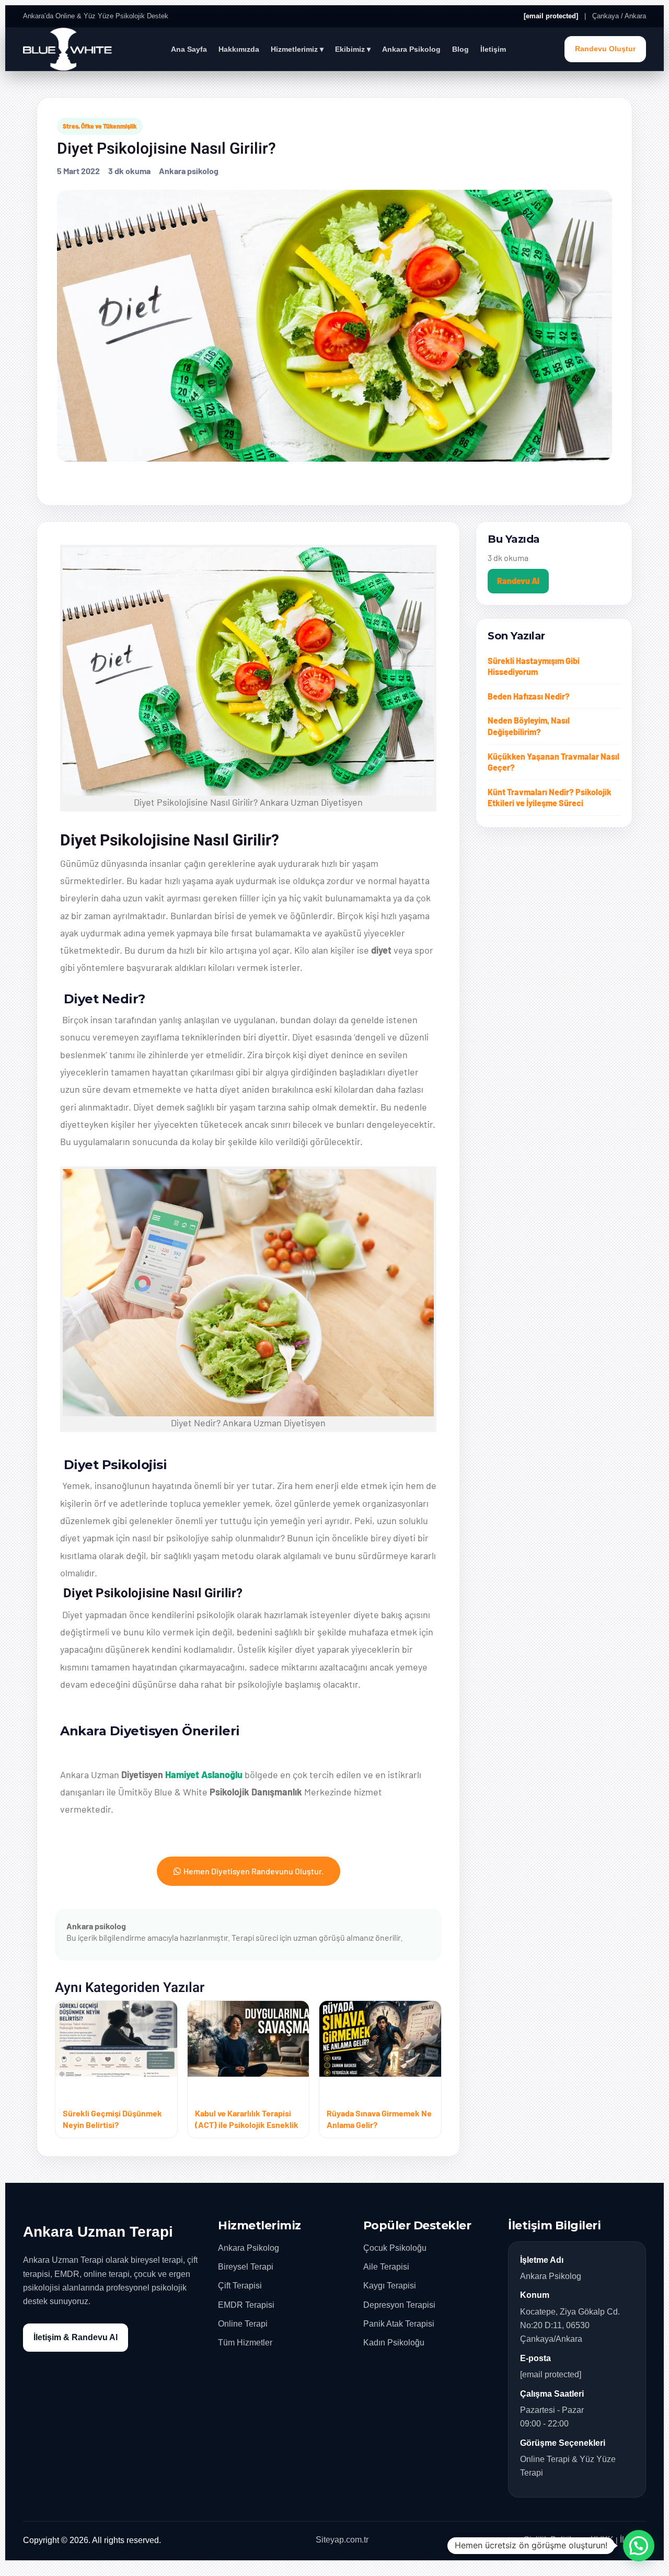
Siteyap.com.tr (342, 2540)
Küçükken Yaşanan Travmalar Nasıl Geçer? (553, 762)
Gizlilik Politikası (554, 2540)
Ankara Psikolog (411, 49)
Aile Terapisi (386, 2267)
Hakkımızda (239, 49)
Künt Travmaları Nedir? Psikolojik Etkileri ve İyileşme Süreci (550, 798)
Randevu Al (518, 581)
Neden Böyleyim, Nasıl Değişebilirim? (529, 726)
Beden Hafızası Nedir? (529, 696)
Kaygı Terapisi (390, 2286)
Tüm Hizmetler (245, 2343)
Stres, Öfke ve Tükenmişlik (100, 126)
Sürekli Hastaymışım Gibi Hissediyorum (534, 666)
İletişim (493, 49)
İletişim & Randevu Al (76, 2337)
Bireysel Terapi (246, 2267)
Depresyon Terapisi (399, 2305)
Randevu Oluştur (605, 49)
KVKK (602, 2540)
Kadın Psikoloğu (394, 2343)
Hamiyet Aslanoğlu (204, 1774)
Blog (460, 49)
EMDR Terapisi (246, 2305)
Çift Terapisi (240, 2286)
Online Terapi (243, 2324)
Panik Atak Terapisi (399, 2324)
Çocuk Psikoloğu (395, 2248)
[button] (639, 2546)
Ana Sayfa (189, 49)
